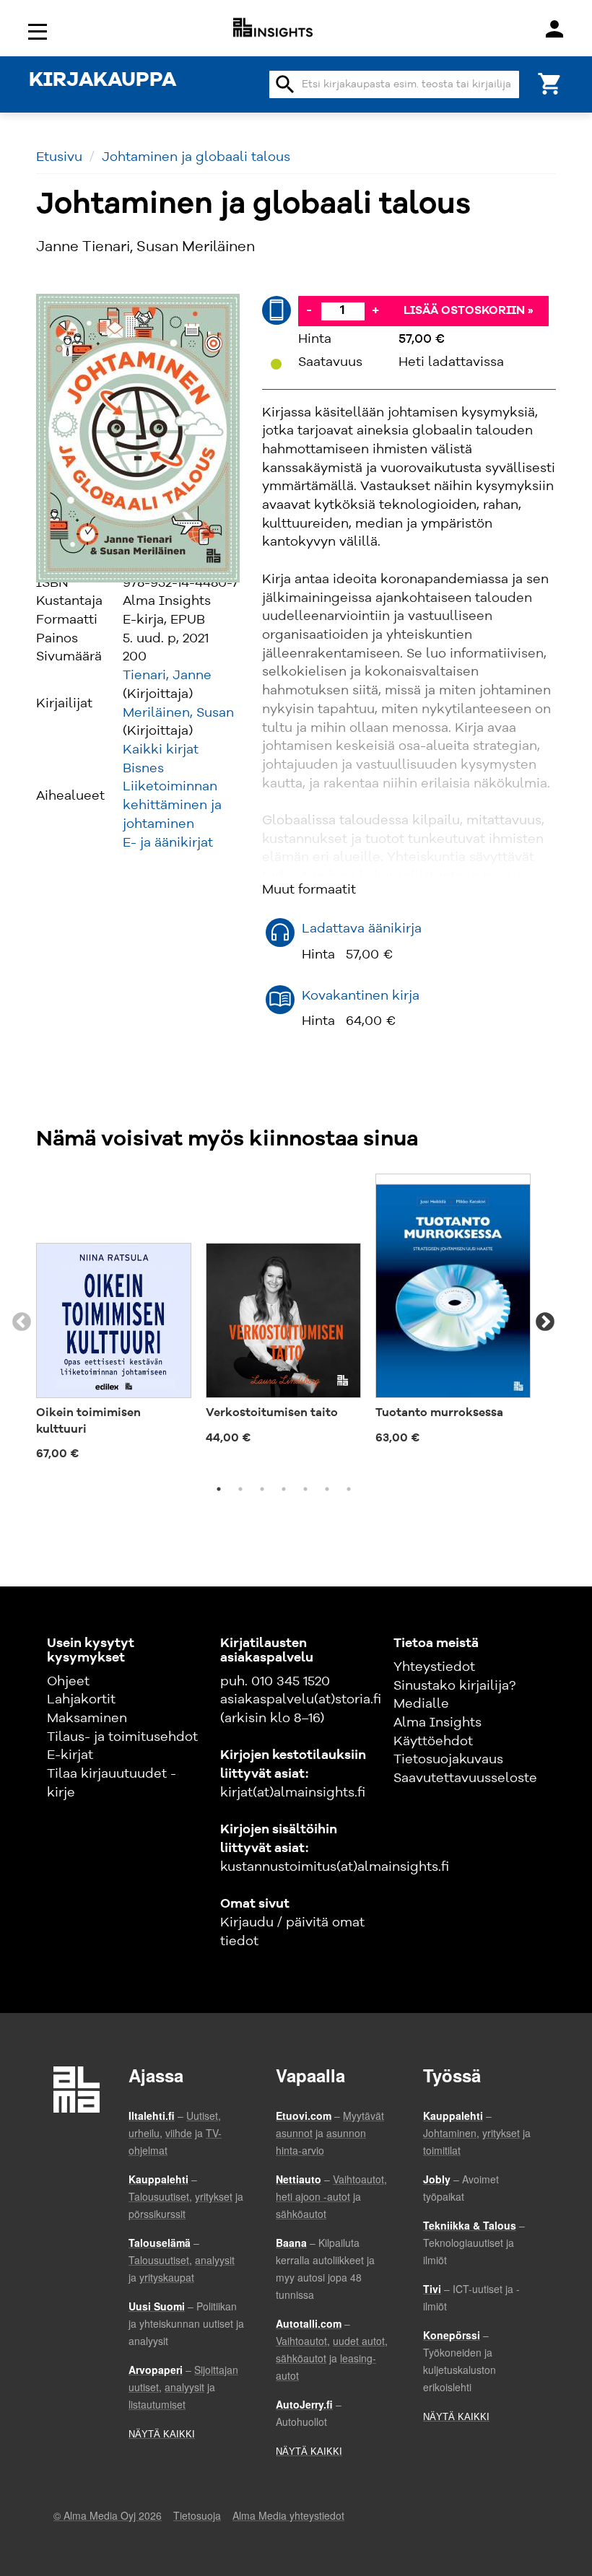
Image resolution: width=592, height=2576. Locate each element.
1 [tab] (219, 1489)
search (285, 84)
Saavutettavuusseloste (465, 1778)
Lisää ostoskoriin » (469, 311)
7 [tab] (349, 1489)
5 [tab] (305, 1489)
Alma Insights (438, 1723)
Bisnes (143, 769)
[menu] (40, 31)
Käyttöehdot (433, 1742)
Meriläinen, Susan (178, 713)
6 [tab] (327, 1489)
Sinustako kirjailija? (454, 1686)
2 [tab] (240, 1489)
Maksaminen (87, 1719)
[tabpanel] (114, 1322)
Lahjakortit (81, 1700)
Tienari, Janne (167, 676)
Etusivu (59, 157)
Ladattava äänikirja (362, 929)
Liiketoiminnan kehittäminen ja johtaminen (172, 805)
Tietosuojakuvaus (448, 1760)
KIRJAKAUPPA (103, 81)
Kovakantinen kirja (361, 996)
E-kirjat (70, 1755)
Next (545, 1322)
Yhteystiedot (434, 1667)
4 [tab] (284, 1489)
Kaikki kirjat (161, 750)
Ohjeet (68, 1682)
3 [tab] (262, 1489)
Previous (22, 1322)
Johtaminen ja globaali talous (196, 157)
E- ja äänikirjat (168, 843)
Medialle (421, 1704)
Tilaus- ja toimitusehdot (122, 1737)
